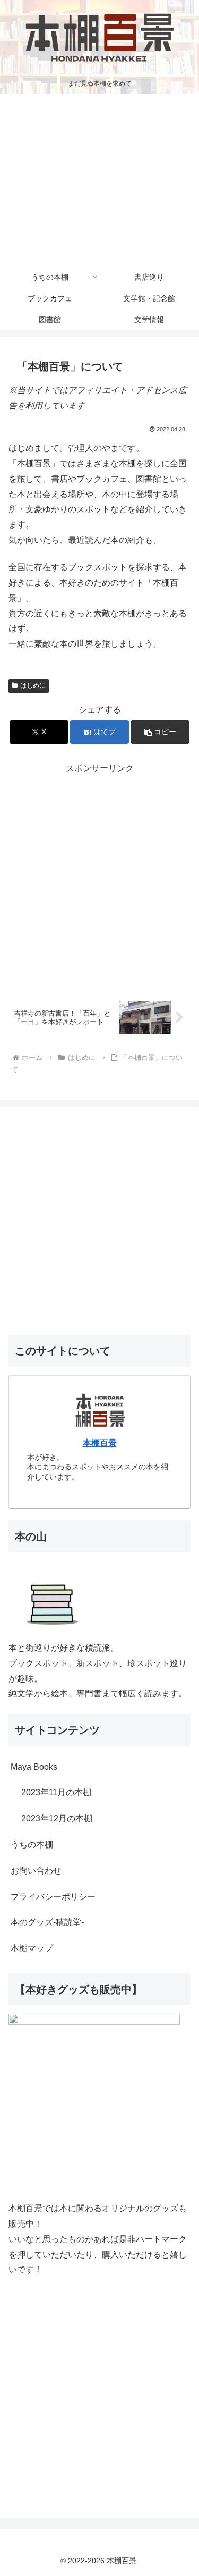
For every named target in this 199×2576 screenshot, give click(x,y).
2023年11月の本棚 (56, 1792)
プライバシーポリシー (53, 1897)
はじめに (33, 685)
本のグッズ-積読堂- (47, 1922)
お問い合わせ (36, 1871)
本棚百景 (100, 1443)
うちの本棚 (32, 1845)
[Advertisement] (99, 180)
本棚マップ (32, 1948)
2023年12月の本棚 (57, 1818)
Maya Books (34, 1767)
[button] (160, 732)
